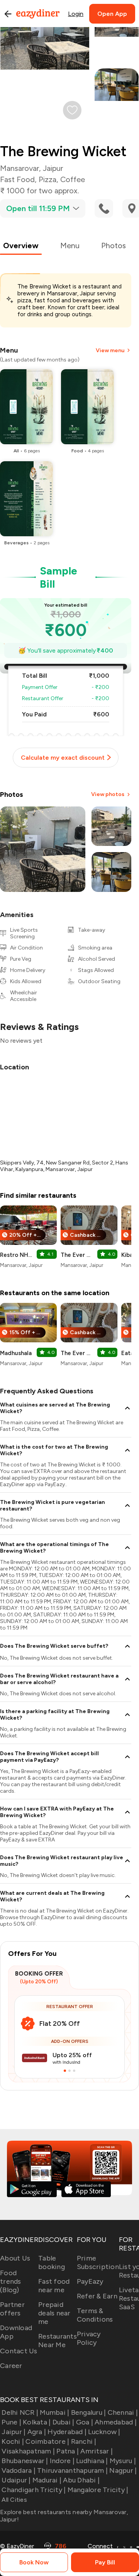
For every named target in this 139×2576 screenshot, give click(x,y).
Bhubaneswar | (25, 2461)
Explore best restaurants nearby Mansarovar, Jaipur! (64, 2516)
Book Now (34, 2562)
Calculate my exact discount (63, 758)
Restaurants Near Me (58, 2341)
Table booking (52, 2262)
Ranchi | (84, 2441)
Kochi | (13, 2441)
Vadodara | (19, 2470)
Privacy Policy (89, 2338)
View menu (110, 350)
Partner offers (12, 2309)
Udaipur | (16, 2480)
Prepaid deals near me (54, 2313)
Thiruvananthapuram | (72, 2470)
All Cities (14, 2500)
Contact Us (19, 2351)
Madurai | (47, 2480)
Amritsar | (97, 2451)
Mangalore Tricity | (98, 2490)
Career (11, 2366)
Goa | (85, 2422)
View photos (108, 794)
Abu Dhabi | (81, 2480)
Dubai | (63, 2422)
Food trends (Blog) (11, 2281)
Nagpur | (123, 2470)
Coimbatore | (47, 2441)
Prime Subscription (98, 2262)
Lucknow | (104, 2432)
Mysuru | (123, 2461)
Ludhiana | (92, 2461)
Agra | (37, 2432)
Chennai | (123, 2412)
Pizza (47, 179)
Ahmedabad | (116, 2422)
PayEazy (90, 2281)
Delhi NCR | (20, 2412)
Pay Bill (105, 2562)
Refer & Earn (97, 2296)
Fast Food (17, 179)
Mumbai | (54, 2412)
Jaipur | (14, 2432)
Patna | (68, 2451)
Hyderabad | (67, 2432)
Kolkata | (37, 2422)
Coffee (73, 179)
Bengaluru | (88, 2412)
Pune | (11, 2422)
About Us (15, 2258)
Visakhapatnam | (28, 2451)
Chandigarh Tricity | (34, 2490)
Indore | (62, 2461)
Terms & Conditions (95, 2315)
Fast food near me (54, 2286)
